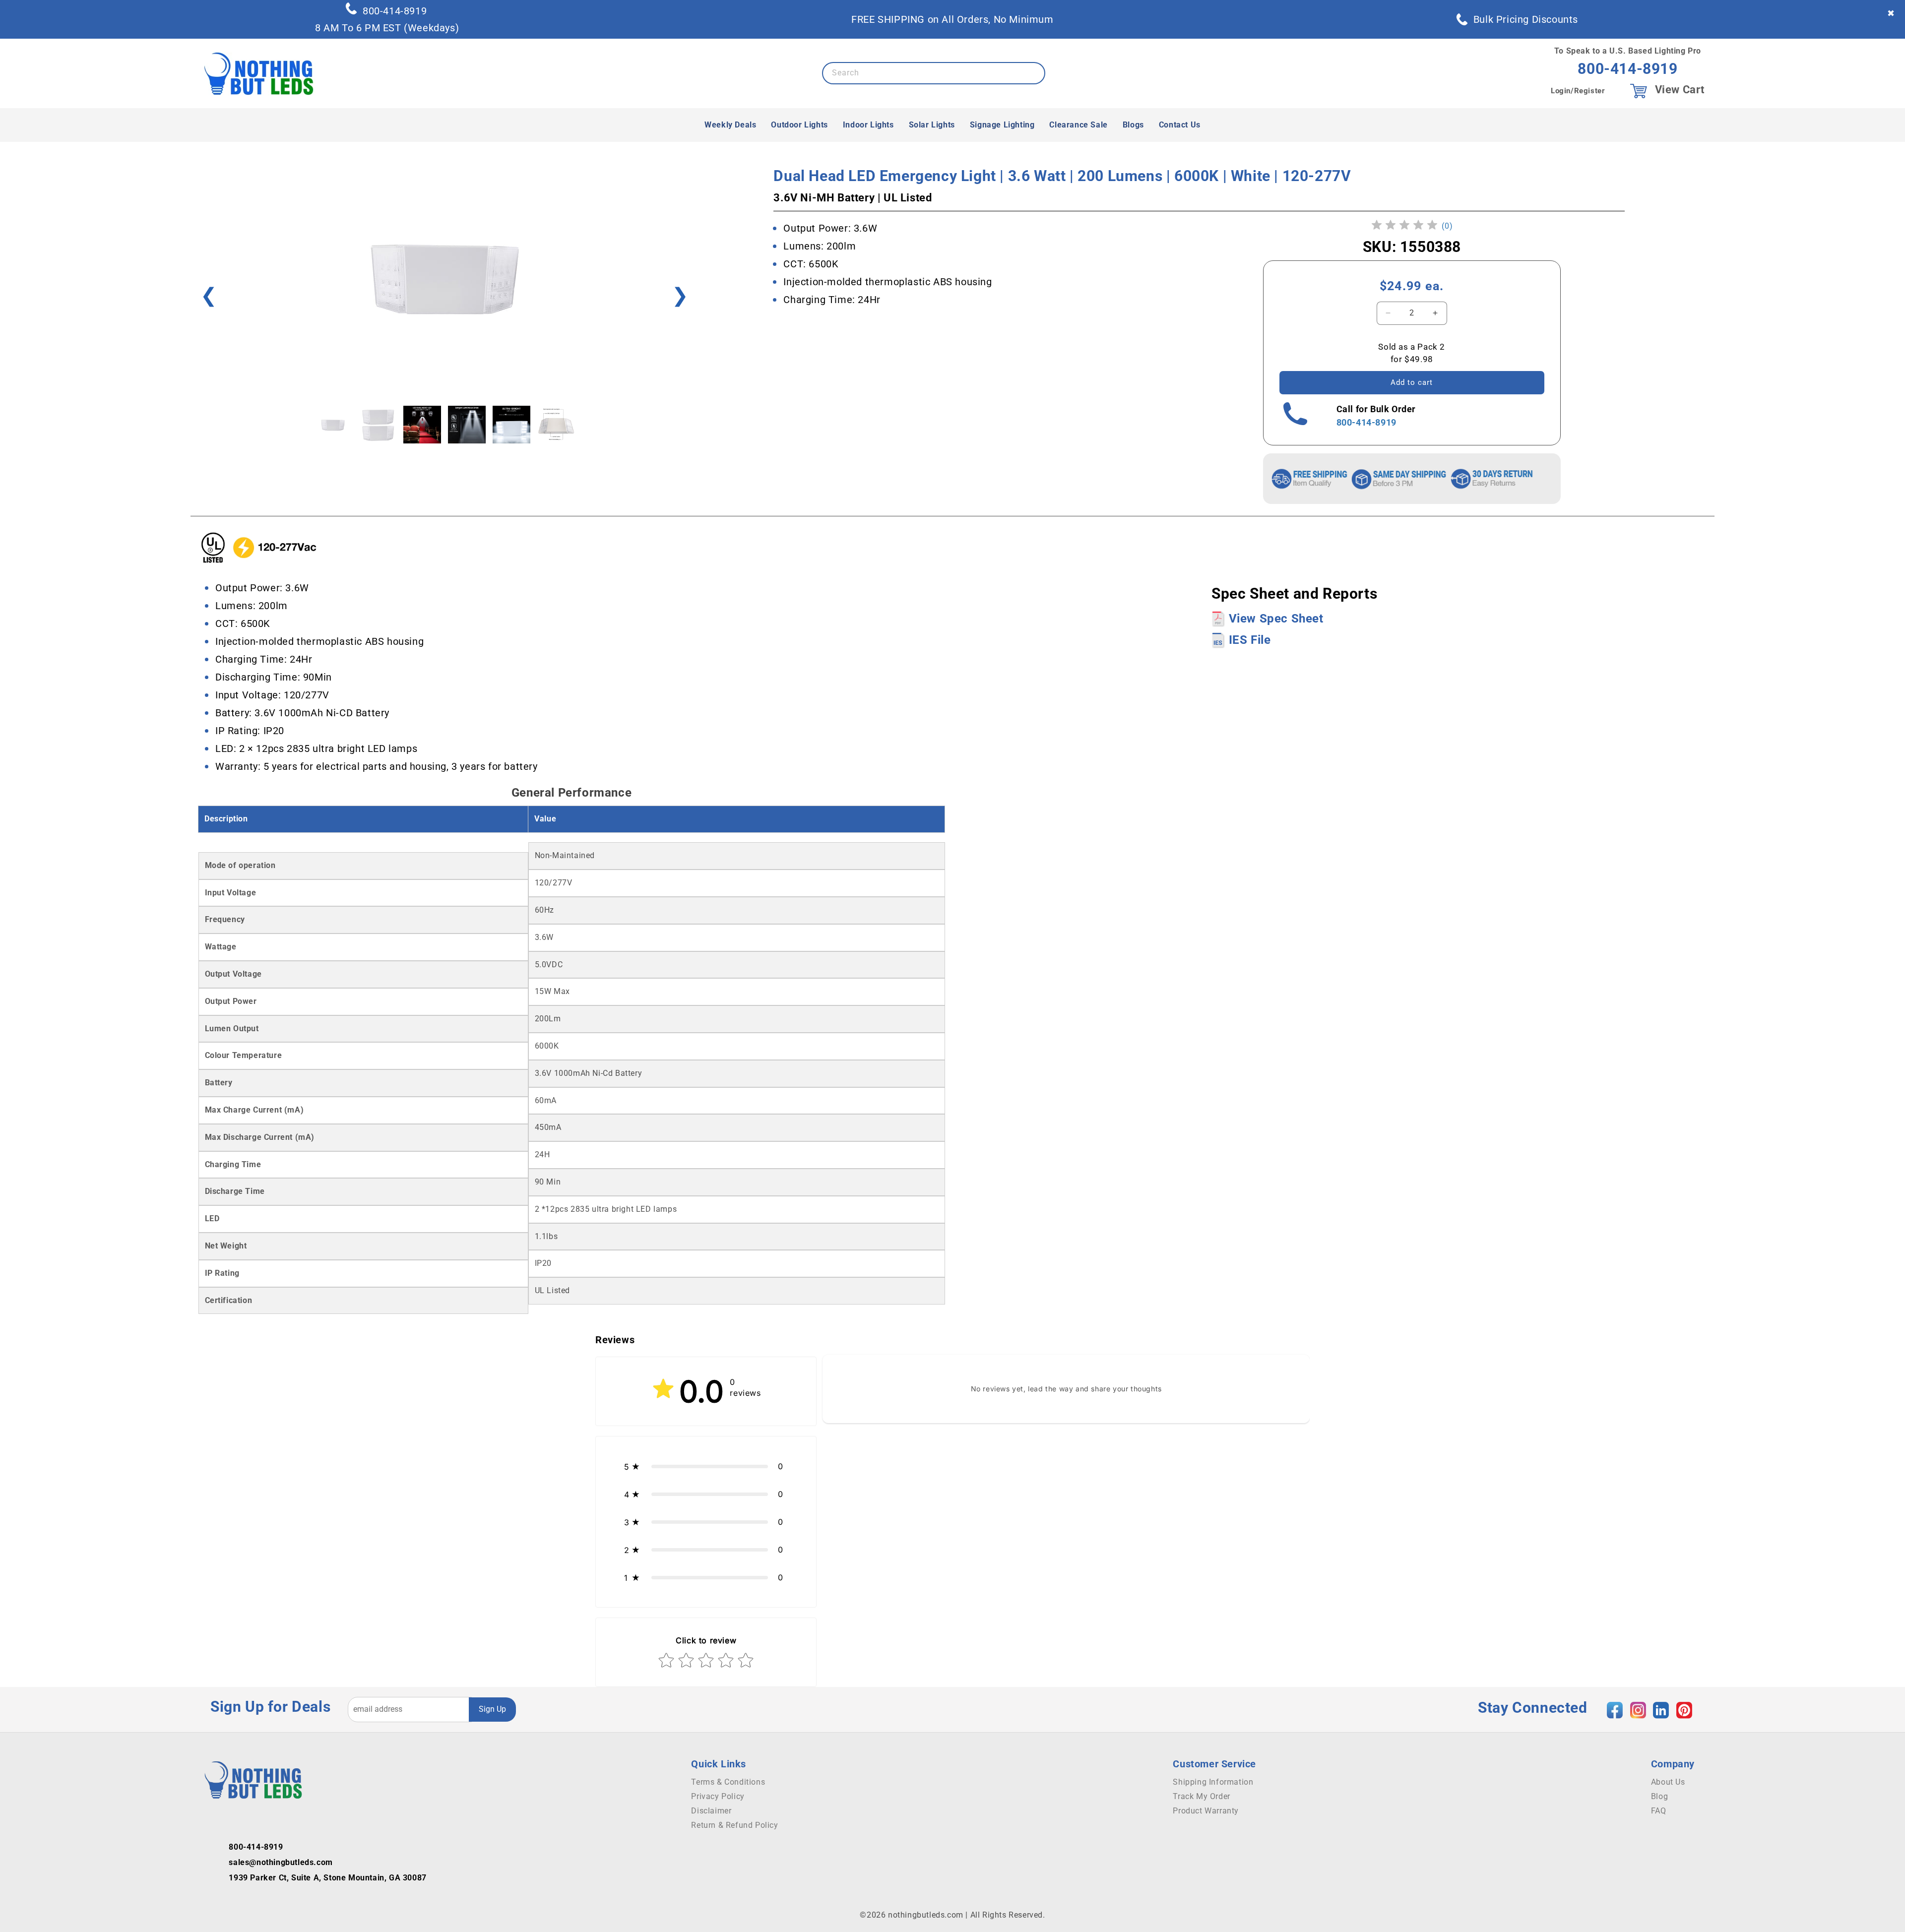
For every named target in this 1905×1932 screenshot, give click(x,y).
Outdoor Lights (799, 125)
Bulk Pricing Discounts (1526, 19)
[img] (1404, 226)
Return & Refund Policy (734, 1825)
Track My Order (1201, 1796)
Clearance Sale (1078, 125)
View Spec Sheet (1274, 619)
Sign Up (492, 1709)
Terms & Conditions (728, 1782)
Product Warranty (1206, 1811)
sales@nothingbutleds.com (281, 1862)
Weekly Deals (730, 125)
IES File (1248, 640)
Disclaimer (711, 1811)
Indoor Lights (868, 125)
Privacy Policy (718, 1796)
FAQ (1659, 1811)
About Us (1668, 1782)
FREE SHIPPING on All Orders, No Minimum (952, 19)
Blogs (1133, 125)
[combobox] (934, 73)
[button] (706, 1466)
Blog (1659, 1796)
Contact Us (1180, 125)
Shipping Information (1213, 1782)
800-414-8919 (395, 11)
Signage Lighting (1002, 125)
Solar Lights (932, 125)
